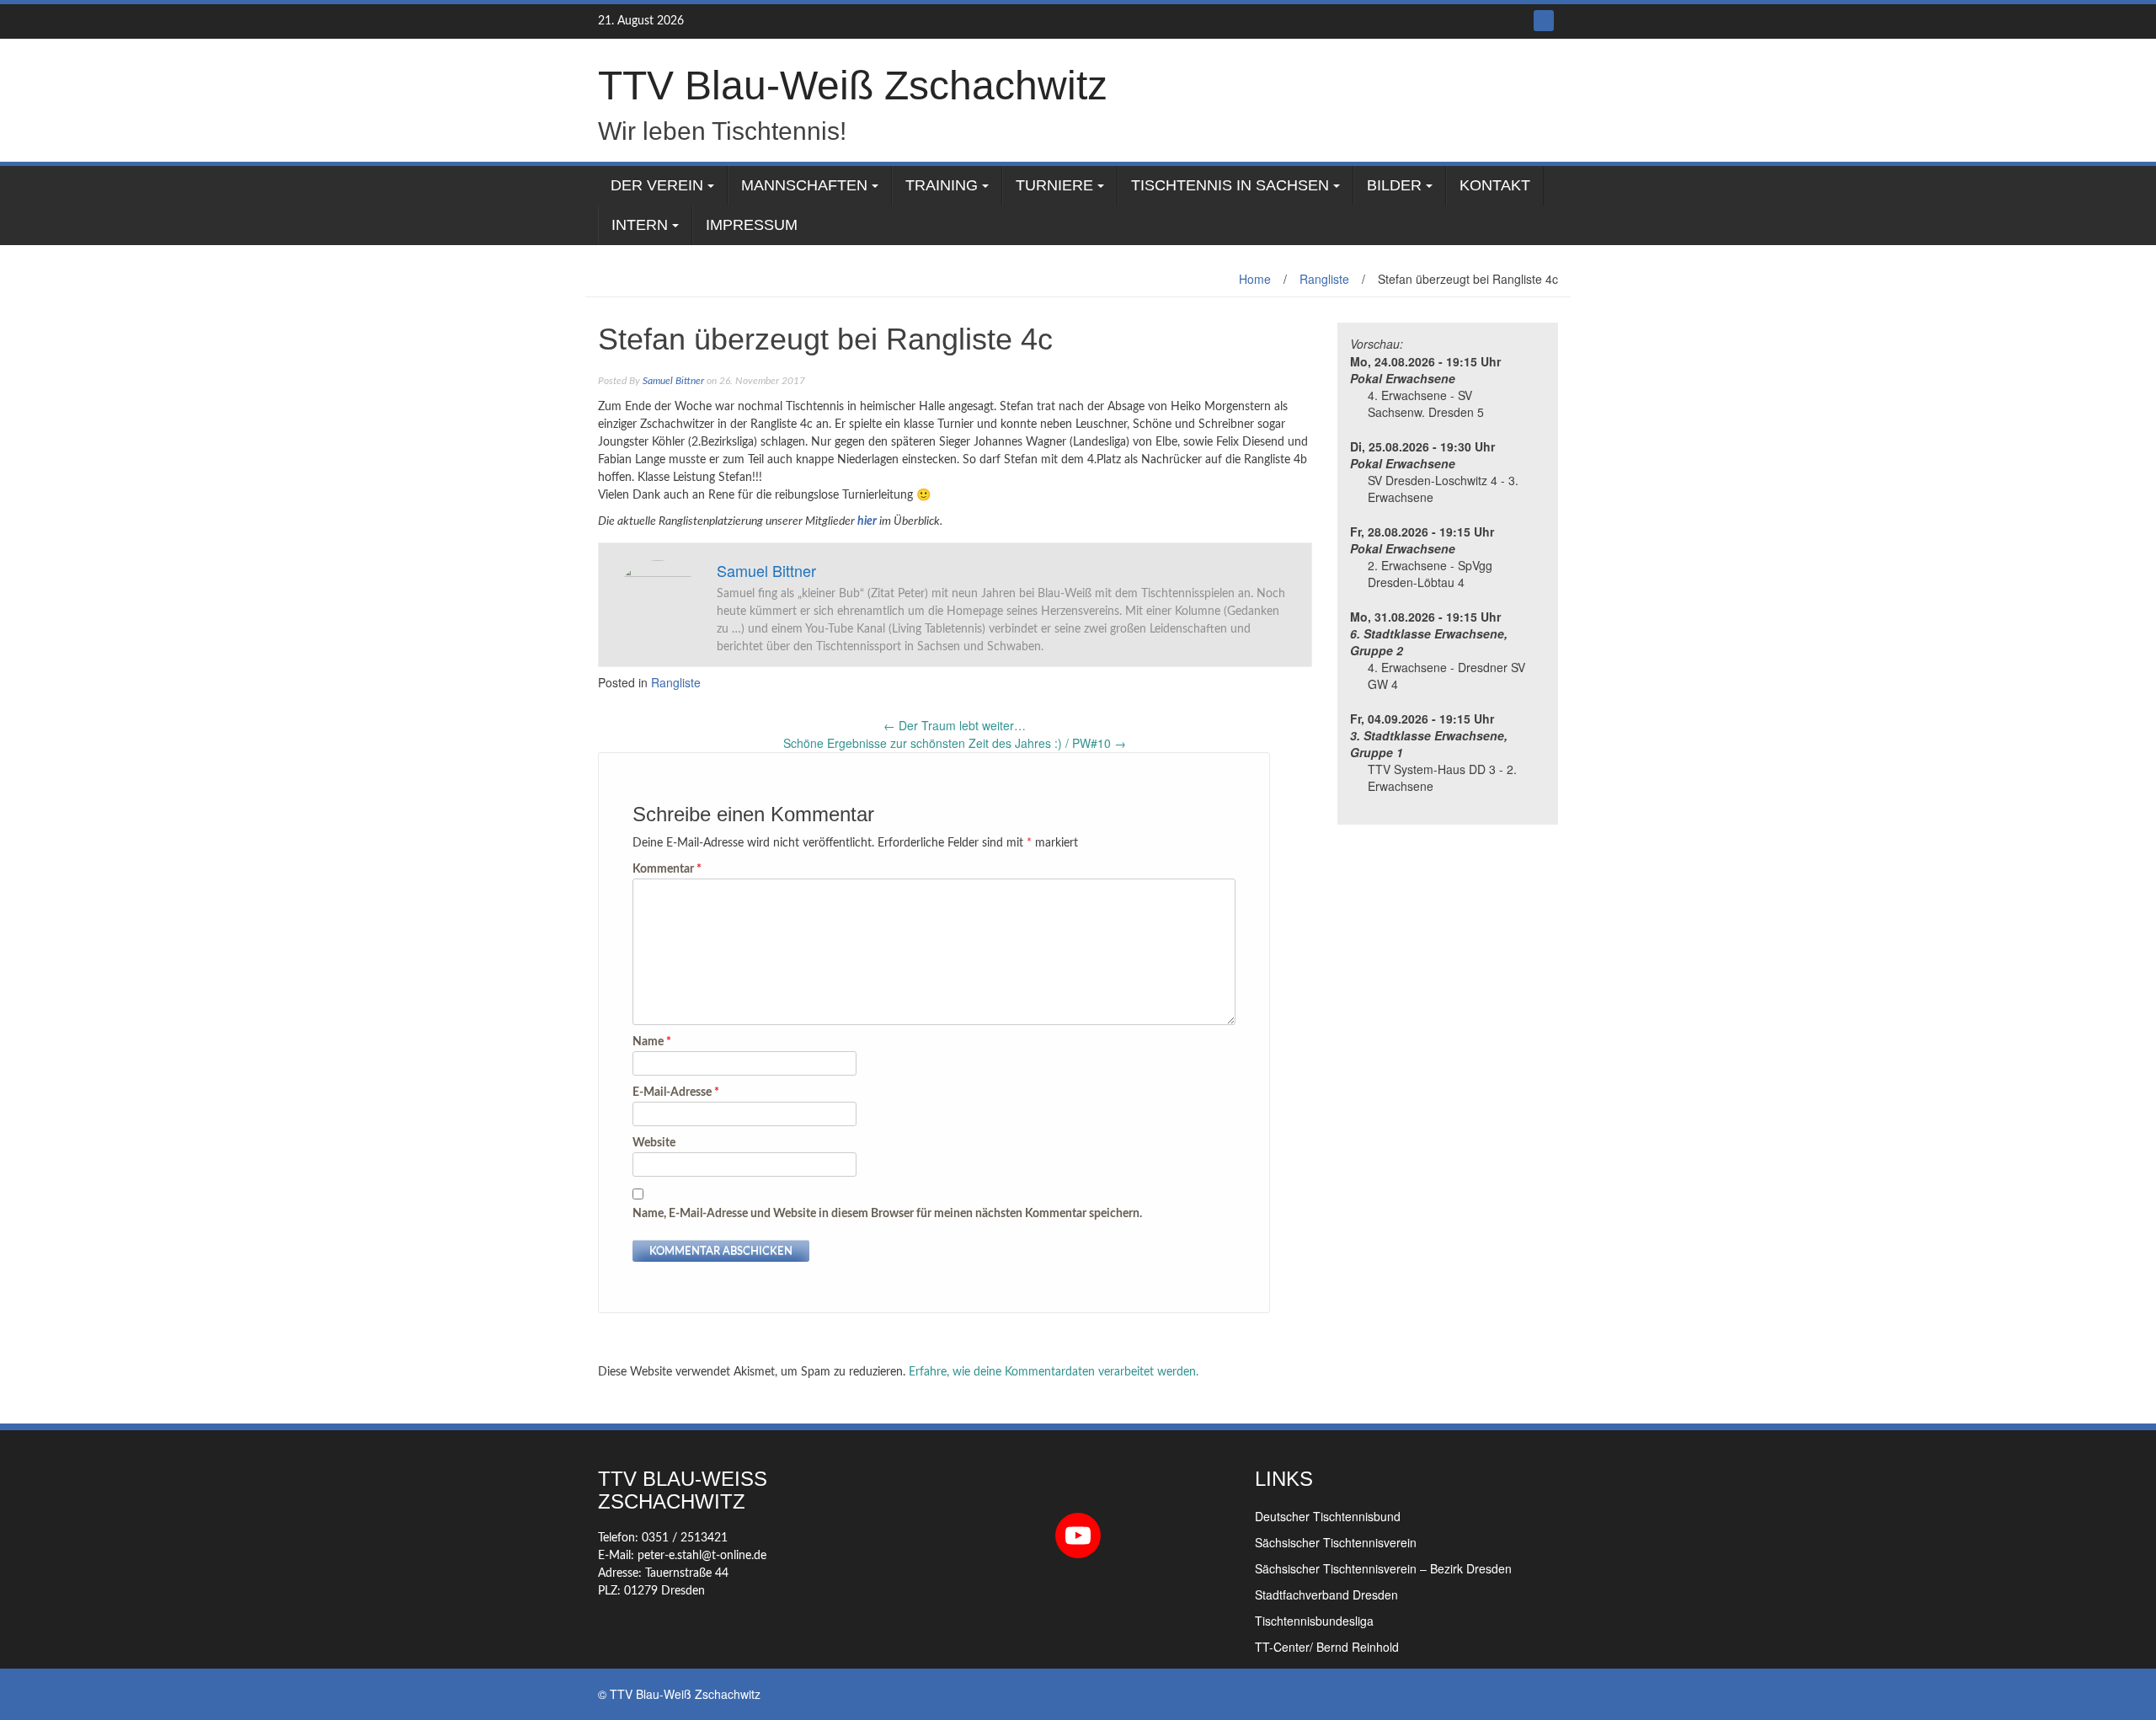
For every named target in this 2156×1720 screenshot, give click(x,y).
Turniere (1054, 185)
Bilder (1394, 185)
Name (652, 1042)
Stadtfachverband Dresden (1326, 1594)
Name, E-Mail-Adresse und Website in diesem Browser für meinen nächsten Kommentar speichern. (887, 1214)
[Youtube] (1544, 21)
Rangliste (1324, 279)
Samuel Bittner (673, 381)
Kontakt (1495, 185)
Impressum (752, 225)
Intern (640, 225)
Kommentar (667, 869)
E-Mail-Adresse (676, 1092)
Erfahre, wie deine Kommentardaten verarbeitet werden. (1054, 1372)
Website (654, 1143)
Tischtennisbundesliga (1314, 1621)
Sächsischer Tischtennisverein (1336, 1542)
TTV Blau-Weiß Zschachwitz (853, 85)
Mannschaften (804, 185)
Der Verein (657, 185)
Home (1255, 279)
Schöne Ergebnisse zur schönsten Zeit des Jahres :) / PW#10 (955, 743)
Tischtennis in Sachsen (1230, 185)
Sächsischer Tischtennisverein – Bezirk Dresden (1383, 1568)
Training (942, 185)
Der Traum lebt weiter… (955, 725)
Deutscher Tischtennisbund (1328, 1516)
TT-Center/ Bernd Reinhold (1327, 1647)
